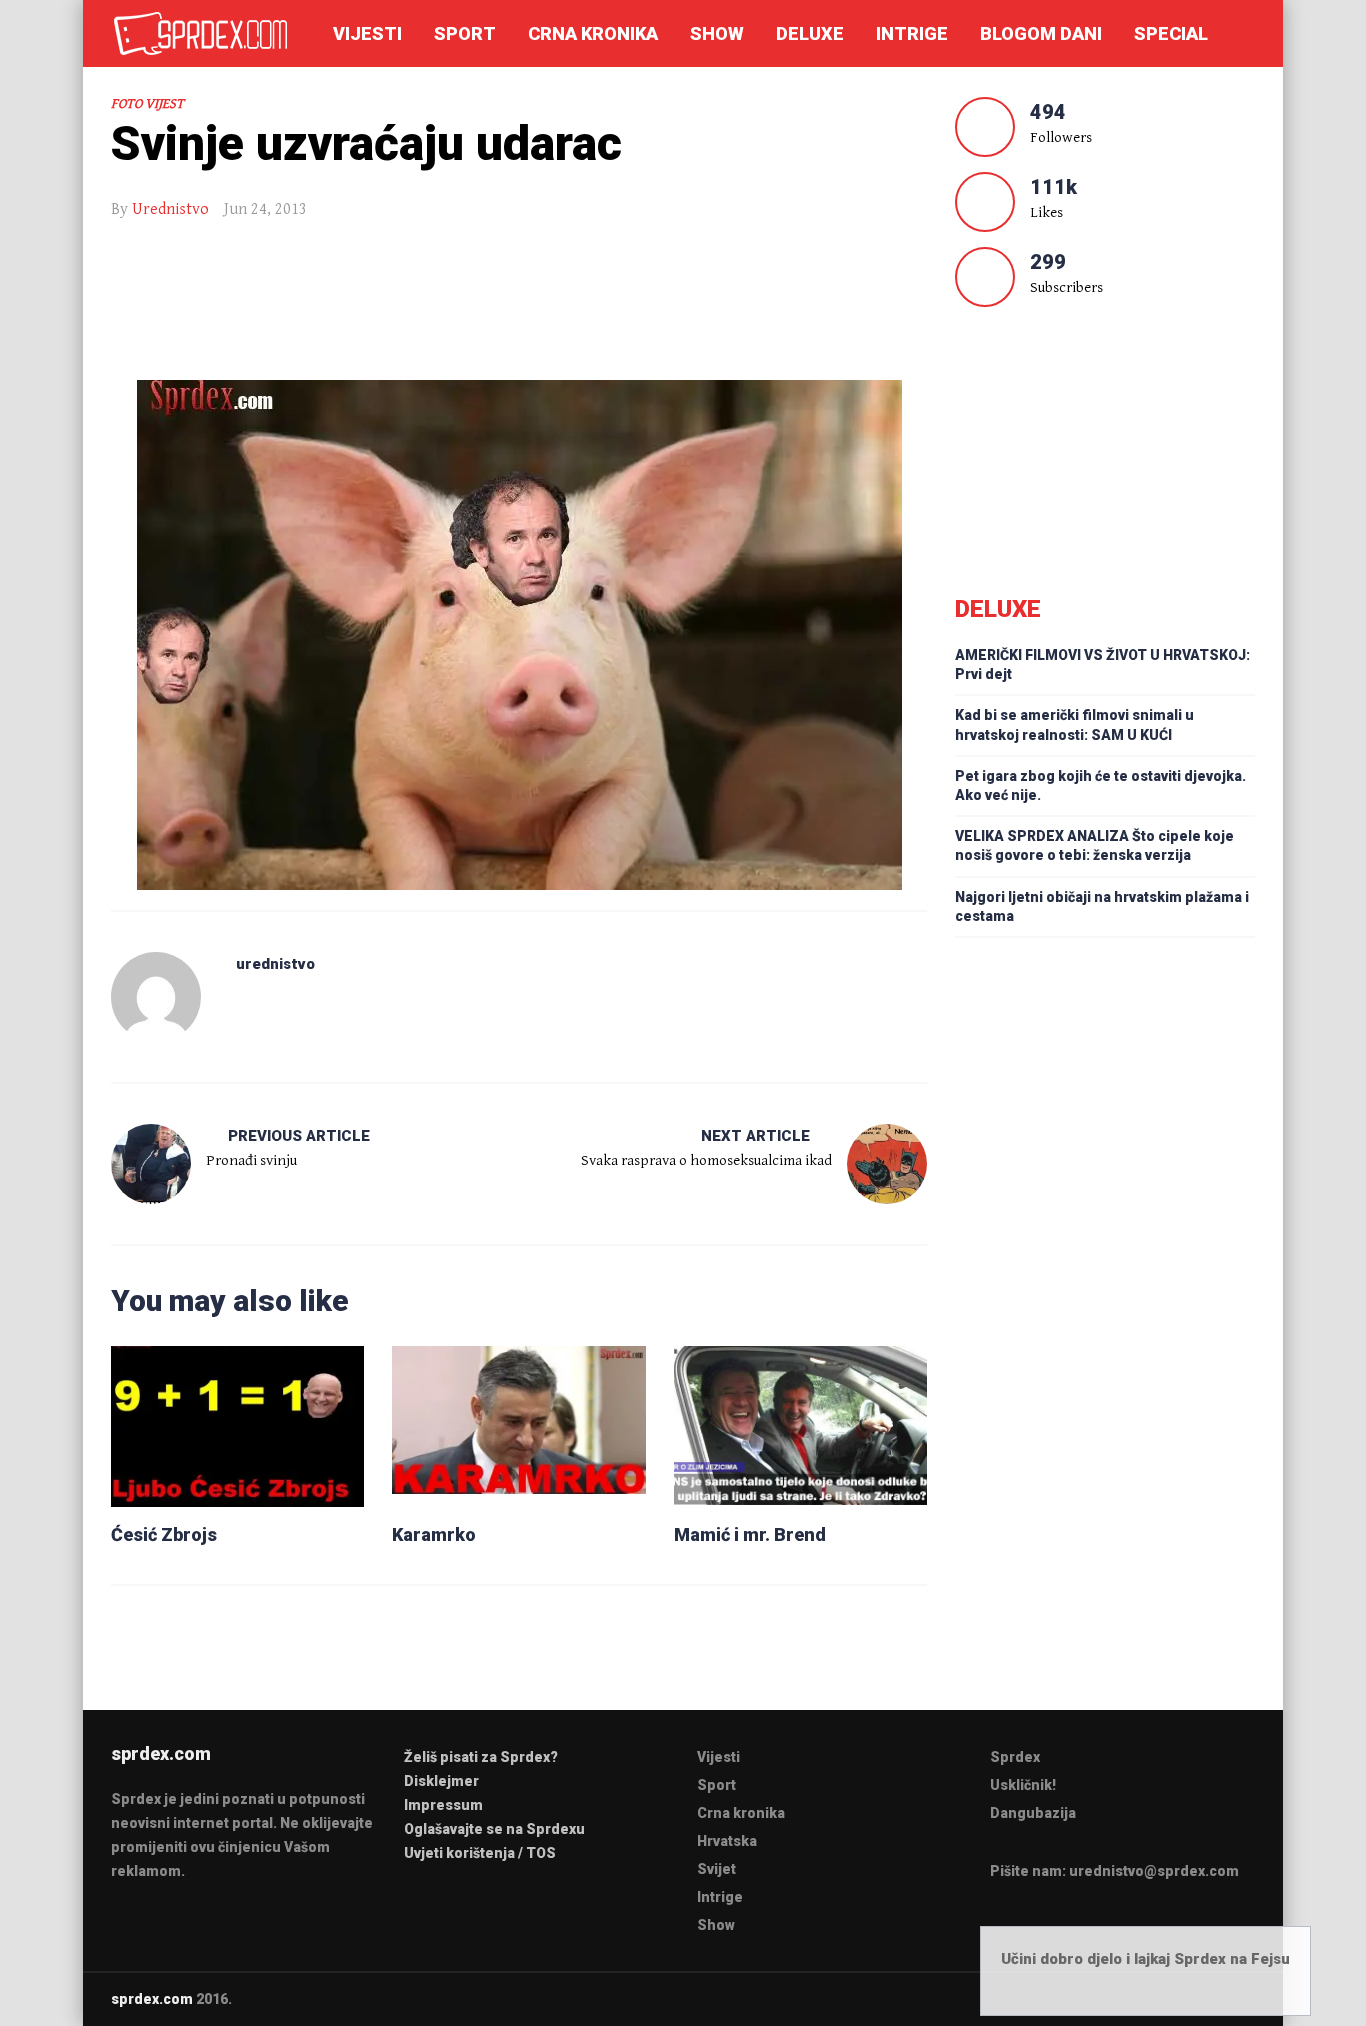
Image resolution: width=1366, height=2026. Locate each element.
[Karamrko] (518, 1426)
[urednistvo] (156, 997)
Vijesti (367, 33)
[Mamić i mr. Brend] (800, 1426)
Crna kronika (593, 33)
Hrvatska (727, 1841)
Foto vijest (147, 104)
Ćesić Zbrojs (164, 1534)
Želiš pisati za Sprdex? (481, 1757)
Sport (465, 33)
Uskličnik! (1023, 1785)
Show (717, 33)
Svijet (716, 1869)
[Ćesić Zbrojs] (237, 1426)
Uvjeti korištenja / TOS (480, 1853)
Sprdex (1015, 1757)
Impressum (443, 1805)
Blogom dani (1041, 33)
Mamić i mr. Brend (750, 1534)
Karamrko (434, 1534)
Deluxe (810, 33)
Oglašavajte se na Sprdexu (494, 1829)
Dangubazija (1033, 1813)
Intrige (912, 33)
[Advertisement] (519, 307)
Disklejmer (441, 1781)
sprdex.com (152, 1999)
